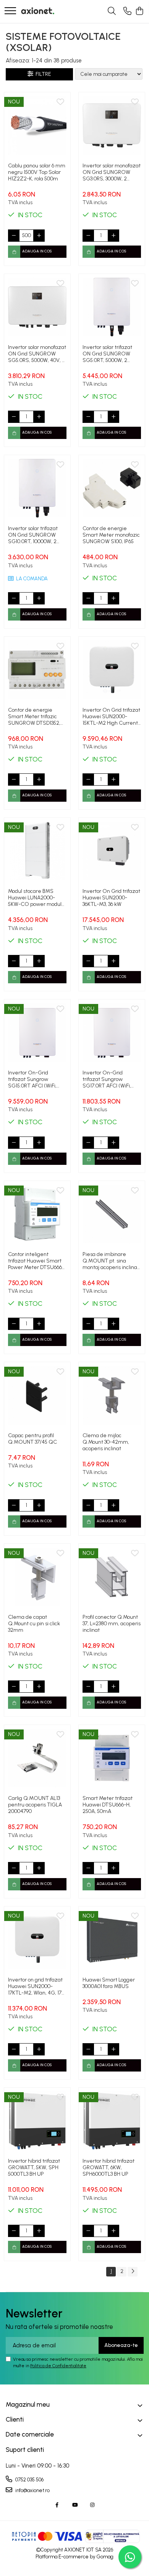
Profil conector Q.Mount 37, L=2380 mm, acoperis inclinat (112, 1624)
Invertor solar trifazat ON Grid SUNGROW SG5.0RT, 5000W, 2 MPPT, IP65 (107, 354)
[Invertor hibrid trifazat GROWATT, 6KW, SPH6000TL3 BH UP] (112, 2121)
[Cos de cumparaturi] (139, 11)
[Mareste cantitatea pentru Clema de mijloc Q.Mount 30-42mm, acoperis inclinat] (113, 1505)
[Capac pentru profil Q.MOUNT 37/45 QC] (37, 1395)
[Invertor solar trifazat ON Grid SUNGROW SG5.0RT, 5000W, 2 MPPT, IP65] (112, 307)
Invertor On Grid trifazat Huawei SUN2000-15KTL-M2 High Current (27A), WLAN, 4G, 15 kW (111, 716)
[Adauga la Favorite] (60, 102)
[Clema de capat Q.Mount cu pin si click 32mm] (37, 1577)
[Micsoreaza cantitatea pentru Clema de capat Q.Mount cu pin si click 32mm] (14, 1687)
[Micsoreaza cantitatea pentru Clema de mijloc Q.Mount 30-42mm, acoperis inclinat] (88, 1505)
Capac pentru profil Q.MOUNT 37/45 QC (32, 1439)
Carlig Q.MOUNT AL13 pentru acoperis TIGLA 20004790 (35, 1805)
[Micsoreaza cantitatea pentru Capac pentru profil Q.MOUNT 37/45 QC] (14, 1505)
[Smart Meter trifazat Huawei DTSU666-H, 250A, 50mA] (112, 1758)
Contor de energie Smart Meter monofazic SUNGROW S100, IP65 (111, 535)
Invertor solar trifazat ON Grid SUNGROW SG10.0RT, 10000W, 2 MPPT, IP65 (33, 535)
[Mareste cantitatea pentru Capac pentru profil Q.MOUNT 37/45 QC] (39, 1505)
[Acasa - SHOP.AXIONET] (38, 11)
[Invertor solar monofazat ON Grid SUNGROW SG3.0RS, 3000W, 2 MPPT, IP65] (112, 125)
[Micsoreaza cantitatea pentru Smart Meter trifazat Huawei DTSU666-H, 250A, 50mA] (88, 1868)
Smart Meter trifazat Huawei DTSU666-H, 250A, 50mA (108, 1805)
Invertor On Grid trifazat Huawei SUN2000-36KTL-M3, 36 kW (111, 898)
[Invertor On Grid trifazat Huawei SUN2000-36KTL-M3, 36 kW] (112, 851)
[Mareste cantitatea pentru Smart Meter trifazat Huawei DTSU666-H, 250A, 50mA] (113, 1868)
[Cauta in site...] (112, 11)
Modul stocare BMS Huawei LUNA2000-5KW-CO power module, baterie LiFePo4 (37, 898)
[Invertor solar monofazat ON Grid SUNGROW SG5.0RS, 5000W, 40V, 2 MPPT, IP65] (37, 307)
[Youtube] (75, 2505)
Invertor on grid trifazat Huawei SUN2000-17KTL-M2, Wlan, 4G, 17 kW (35, 1986)
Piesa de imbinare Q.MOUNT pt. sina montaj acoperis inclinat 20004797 (111, 1261)
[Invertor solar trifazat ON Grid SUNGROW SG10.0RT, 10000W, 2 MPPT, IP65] (37, 488)
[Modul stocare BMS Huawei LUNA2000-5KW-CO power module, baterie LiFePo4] (37, 851)
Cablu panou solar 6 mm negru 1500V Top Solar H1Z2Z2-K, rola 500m (37, 172)
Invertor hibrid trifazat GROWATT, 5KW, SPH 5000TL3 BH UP (34, 2167)
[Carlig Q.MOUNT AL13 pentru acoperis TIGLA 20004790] (37, 1758)
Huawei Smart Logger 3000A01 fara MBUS (109, 1983)
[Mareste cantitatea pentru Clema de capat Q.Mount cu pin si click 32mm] (39, 1687)
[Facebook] (57, 2505)
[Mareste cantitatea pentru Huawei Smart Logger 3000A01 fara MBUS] (113, 2049)
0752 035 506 (29, 2480)
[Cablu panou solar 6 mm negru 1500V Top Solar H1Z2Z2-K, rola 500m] (37, 125)
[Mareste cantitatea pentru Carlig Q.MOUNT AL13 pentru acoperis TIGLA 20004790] (39, 1868)
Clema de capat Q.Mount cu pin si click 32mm (34, 1624)
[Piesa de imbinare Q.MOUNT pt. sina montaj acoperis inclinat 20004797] (112, 1214)
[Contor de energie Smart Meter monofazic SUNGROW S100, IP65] (112, 488)
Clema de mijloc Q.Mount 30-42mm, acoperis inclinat (106, 1442)
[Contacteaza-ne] (127, 11)
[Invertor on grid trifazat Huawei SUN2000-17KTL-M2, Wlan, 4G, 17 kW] (37, 1940)
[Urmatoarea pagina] (133, 2272)
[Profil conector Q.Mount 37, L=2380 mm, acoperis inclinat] (112, 1577)
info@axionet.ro (32, 2490)
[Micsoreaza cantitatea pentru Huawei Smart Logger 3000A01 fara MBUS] (88, 2049)
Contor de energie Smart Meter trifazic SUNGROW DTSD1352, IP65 (34, 716)
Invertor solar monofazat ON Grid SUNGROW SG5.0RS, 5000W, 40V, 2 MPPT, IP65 (37, 354)
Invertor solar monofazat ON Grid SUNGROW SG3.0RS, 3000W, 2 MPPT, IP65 (112, 172)
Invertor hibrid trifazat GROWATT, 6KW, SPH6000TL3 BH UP (109, 2167)
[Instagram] (92, 2505)
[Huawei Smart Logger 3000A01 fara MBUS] (112, 1940)
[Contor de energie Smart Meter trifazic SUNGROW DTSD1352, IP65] (37, 670)
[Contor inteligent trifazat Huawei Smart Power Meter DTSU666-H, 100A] (37, 1214)
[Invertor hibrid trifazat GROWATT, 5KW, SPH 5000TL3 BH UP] (37, 2121)
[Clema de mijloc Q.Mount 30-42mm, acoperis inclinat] (112, 1395)
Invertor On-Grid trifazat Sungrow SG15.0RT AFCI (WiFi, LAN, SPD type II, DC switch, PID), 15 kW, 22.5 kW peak (35, 1079)
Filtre (42, 74)
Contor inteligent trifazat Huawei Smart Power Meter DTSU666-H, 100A (36, 1261)
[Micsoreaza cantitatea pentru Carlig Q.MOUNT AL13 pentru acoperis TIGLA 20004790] (14, 1868)
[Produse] (10, 11)
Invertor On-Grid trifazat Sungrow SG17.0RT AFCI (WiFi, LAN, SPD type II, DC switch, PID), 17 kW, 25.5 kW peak (109, 1079)
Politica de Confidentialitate (58, 2366)
